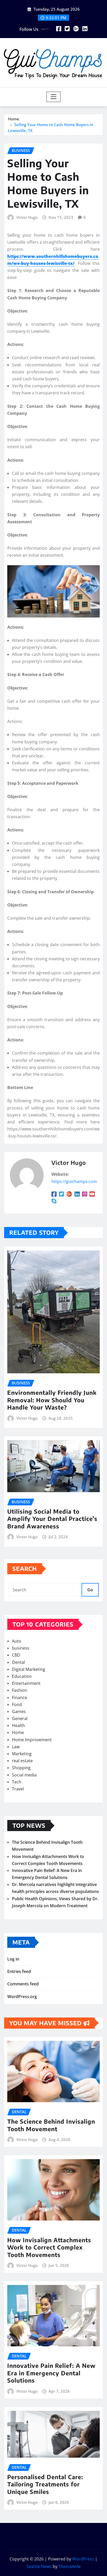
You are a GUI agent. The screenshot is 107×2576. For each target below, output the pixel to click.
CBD (16, 1655)
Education (22, 1676)
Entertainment (26, 1683)
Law (16, 1747)
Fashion (20, 1690)
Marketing (22, 1754)
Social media (24, 1775)
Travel (18, 1789)
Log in (13, 1959)
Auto (17, 1641)
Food (17, 1704)
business (21, 1648)
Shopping (21, 1768)
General (20, 1718)
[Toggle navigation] (54, 97)
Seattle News (39, 2566)
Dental (18, 1662)
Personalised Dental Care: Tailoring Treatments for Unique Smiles (45, 2484)
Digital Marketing (29, 1669)
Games (19, 1711)
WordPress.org (22, 1997)
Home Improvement (32, 1740)
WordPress (83, 2559)
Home (14, 119)
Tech (17, 1782)
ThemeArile (70, 2566)
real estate (22, 1761)
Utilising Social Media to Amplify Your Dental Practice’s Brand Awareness (52, 1519)
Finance (19, 1697)
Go (90, 1590)
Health (18, 1725)
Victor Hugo (27, 217)
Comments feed (23, 1984)
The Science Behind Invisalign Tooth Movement (51, 2125)
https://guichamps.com (74, 1181)
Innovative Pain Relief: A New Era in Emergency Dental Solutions (51, 2373)
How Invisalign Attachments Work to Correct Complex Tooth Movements (49, 2247)
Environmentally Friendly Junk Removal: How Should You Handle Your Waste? (52, 1400)
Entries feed (19, 1971)
